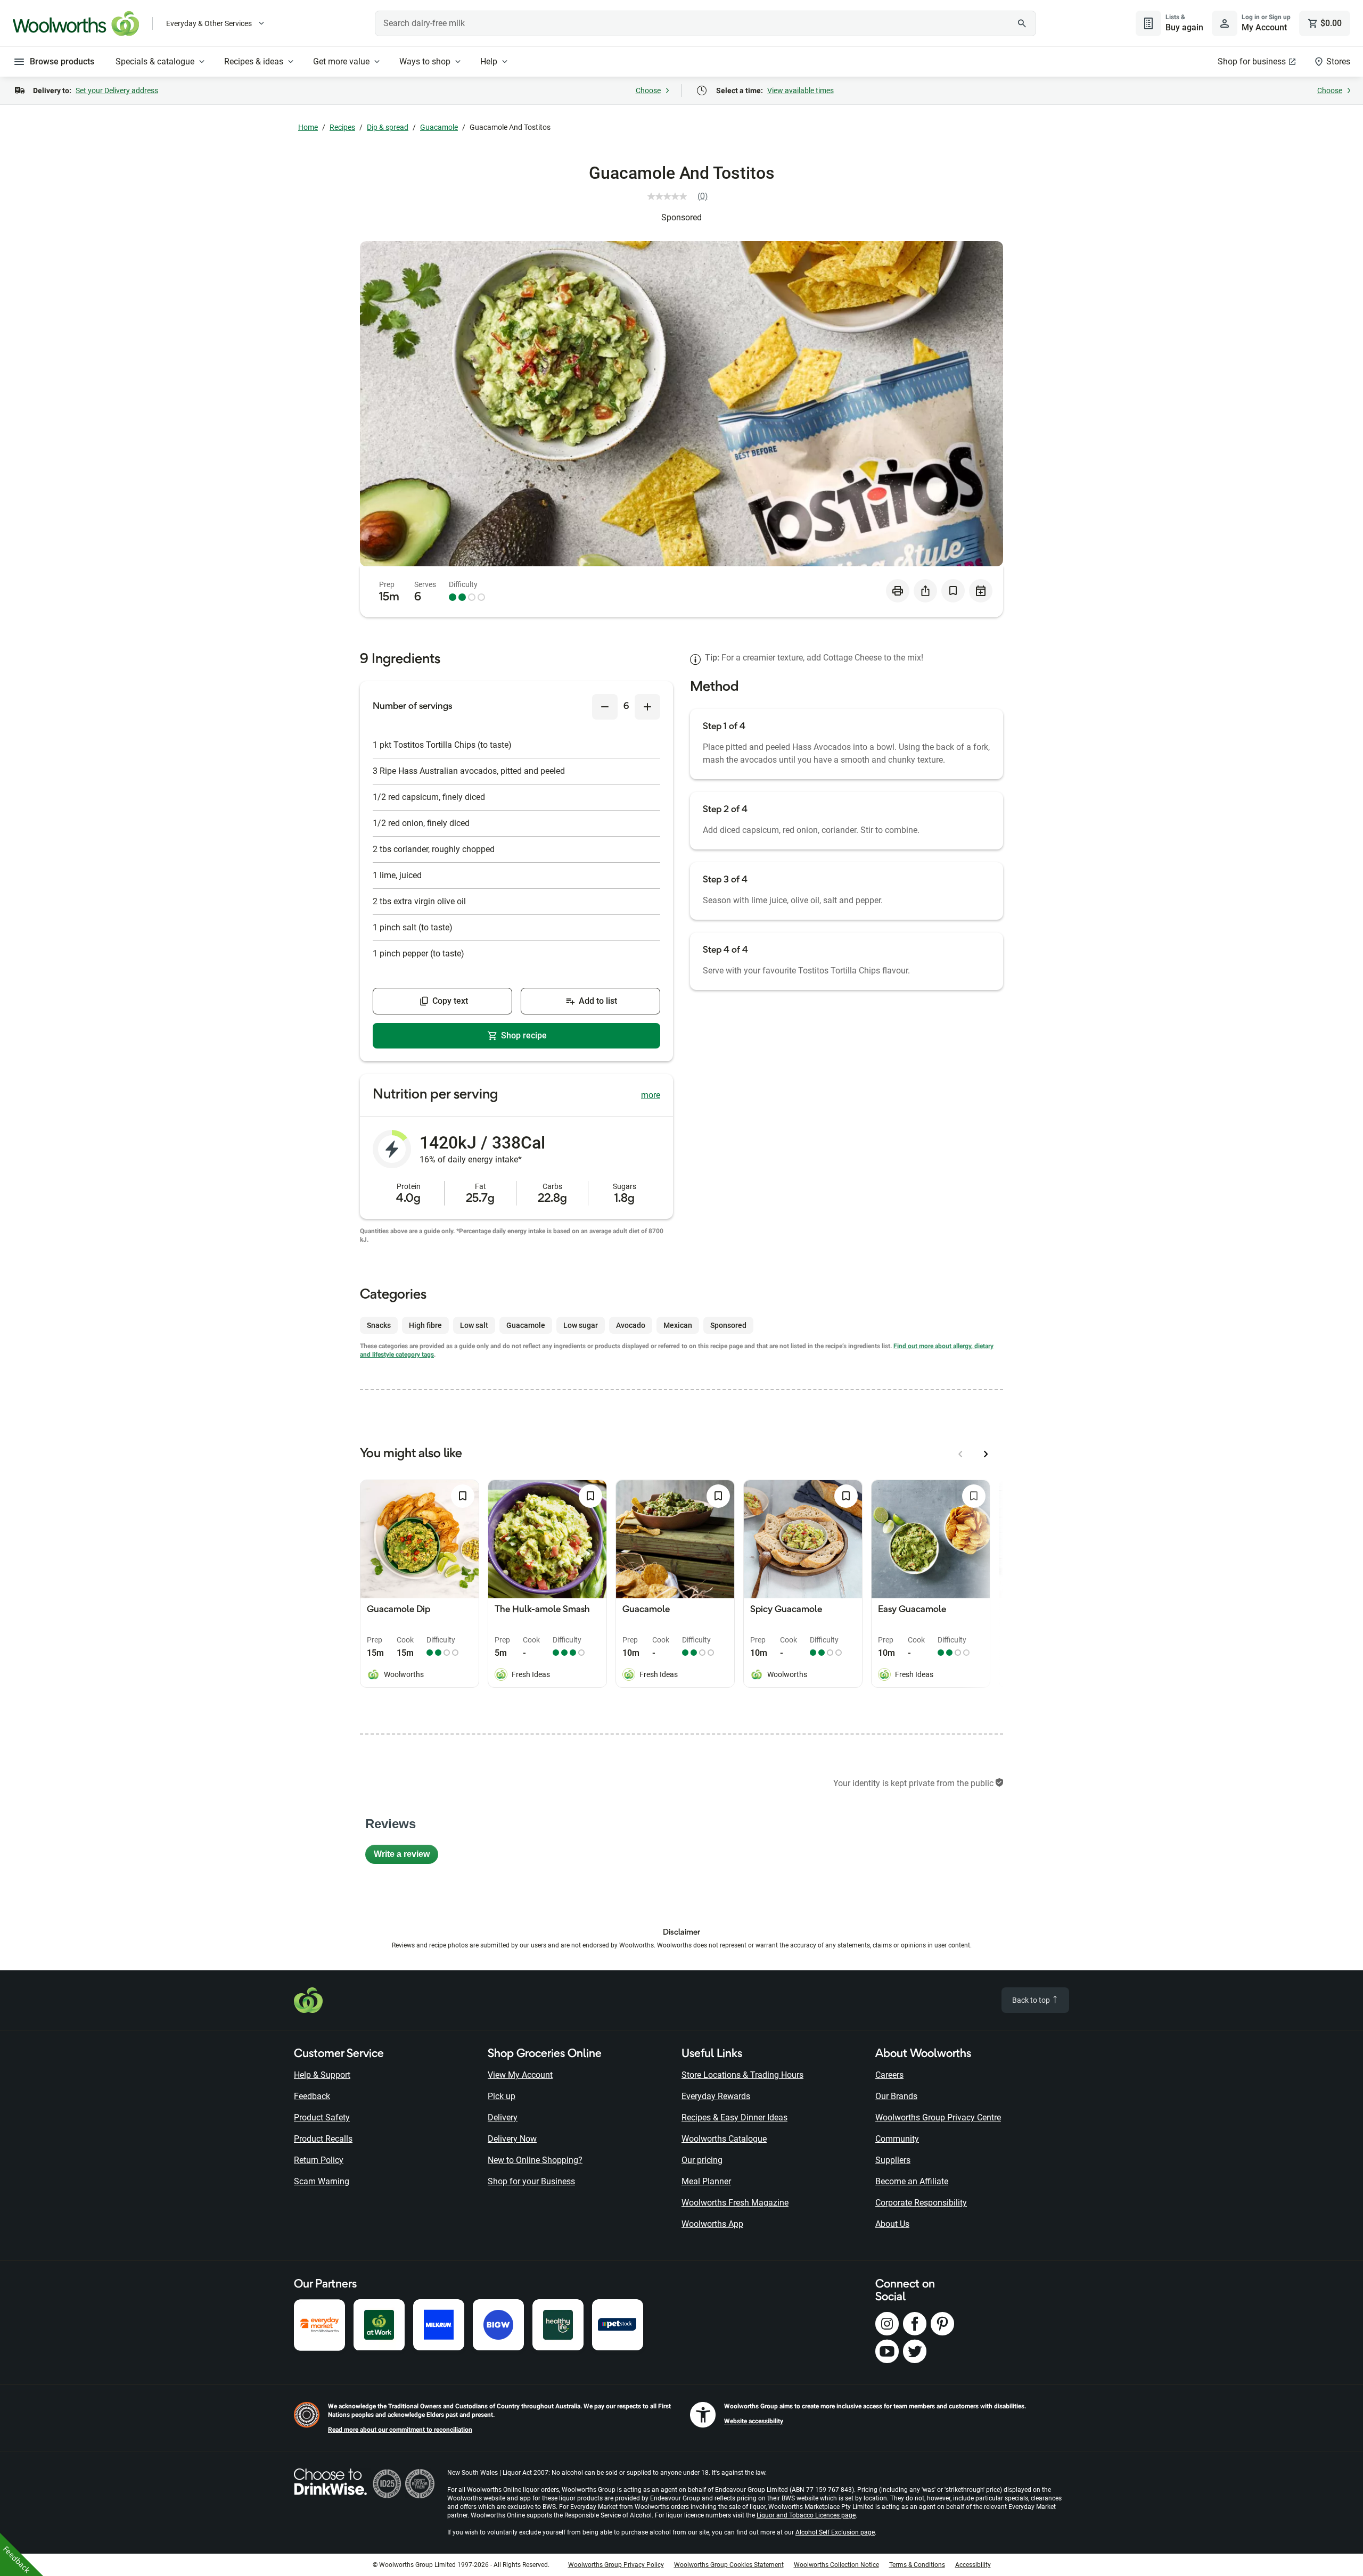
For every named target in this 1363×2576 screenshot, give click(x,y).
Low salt (474, 1325)
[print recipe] (898, 591)
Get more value (341, 61)
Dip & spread (388, 127)
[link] (682, 196)
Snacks (379, 1325)
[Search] (1022, 23)
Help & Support (322, 2075)
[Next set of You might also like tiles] (986, 1454)
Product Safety (322, 2117)
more (651, 1095)
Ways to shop (425, 61)
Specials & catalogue (155, 61)
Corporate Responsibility (921, 2203)
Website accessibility (754, 2421)
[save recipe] (953, 591)
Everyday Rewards (716, 2096)
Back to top (1032, 2000)
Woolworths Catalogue (724, 2139)
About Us (892, 2224)
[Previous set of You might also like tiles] (960, 1454)
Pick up (502, 2096)
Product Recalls (323, 2139)
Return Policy (319, 2160)
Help (489, 61)
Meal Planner (706, 2181)
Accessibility (973, 2565)
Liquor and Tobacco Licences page (806, 2515)
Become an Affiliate (912, 2181)
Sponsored (681, 217)
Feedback (312, 2096)
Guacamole (439, 127)
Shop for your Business (531, 2181)
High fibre (425, 1325)
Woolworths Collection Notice (836, 2565)
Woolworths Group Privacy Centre (938, 2117)
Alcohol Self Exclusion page (835, 2532)
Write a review (406, 1857)
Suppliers (893, 2160)
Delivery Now (512, 2139)
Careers (889, 2075)
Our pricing (702, 2160)
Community (897, 2139)
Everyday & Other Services (209, 23)
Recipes (342, 127)
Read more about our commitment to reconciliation (400, 2430)
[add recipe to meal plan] (981, 591)
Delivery (503, 2117)
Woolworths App (712, 2224)
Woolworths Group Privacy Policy (616, 2565)
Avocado (631, 1325)
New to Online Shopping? (535, 2160)
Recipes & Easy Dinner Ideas (734, 2117)
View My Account (520, 2075)
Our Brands (896, 2096)
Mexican (678, 1325)
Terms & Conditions (917, 2565)
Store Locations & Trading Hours (742, 2075)
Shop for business (1252, 61)
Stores (1338, 61)
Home (308, 127)
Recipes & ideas (254, 61)
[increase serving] (647, 707)
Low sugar (581, 1325)
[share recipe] (925, 591)
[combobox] (705, 23)
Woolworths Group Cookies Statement (729, 2565)
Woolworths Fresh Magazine (735, 2203)
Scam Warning (322, 2181)
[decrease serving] (605, 707)
